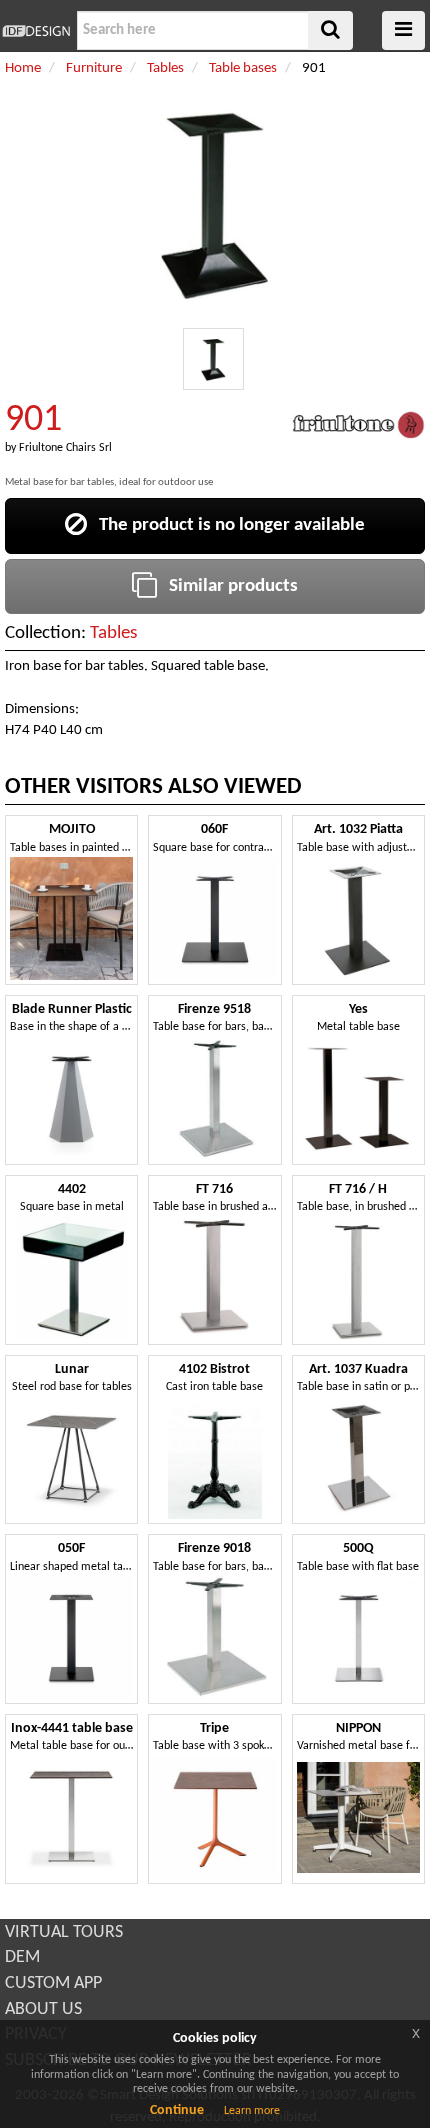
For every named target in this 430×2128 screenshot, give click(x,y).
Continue (177, 2110)
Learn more (252, 2111)
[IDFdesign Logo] (36, 31)
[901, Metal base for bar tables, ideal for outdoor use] (214, 359)
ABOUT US (43, 2009)
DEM (22, 1957)
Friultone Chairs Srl (65, 448)
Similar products (227, 586)
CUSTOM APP (53, 1983)
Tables (113, 633)
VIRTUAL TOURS (64, 1932)
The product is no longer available (226, 525)
